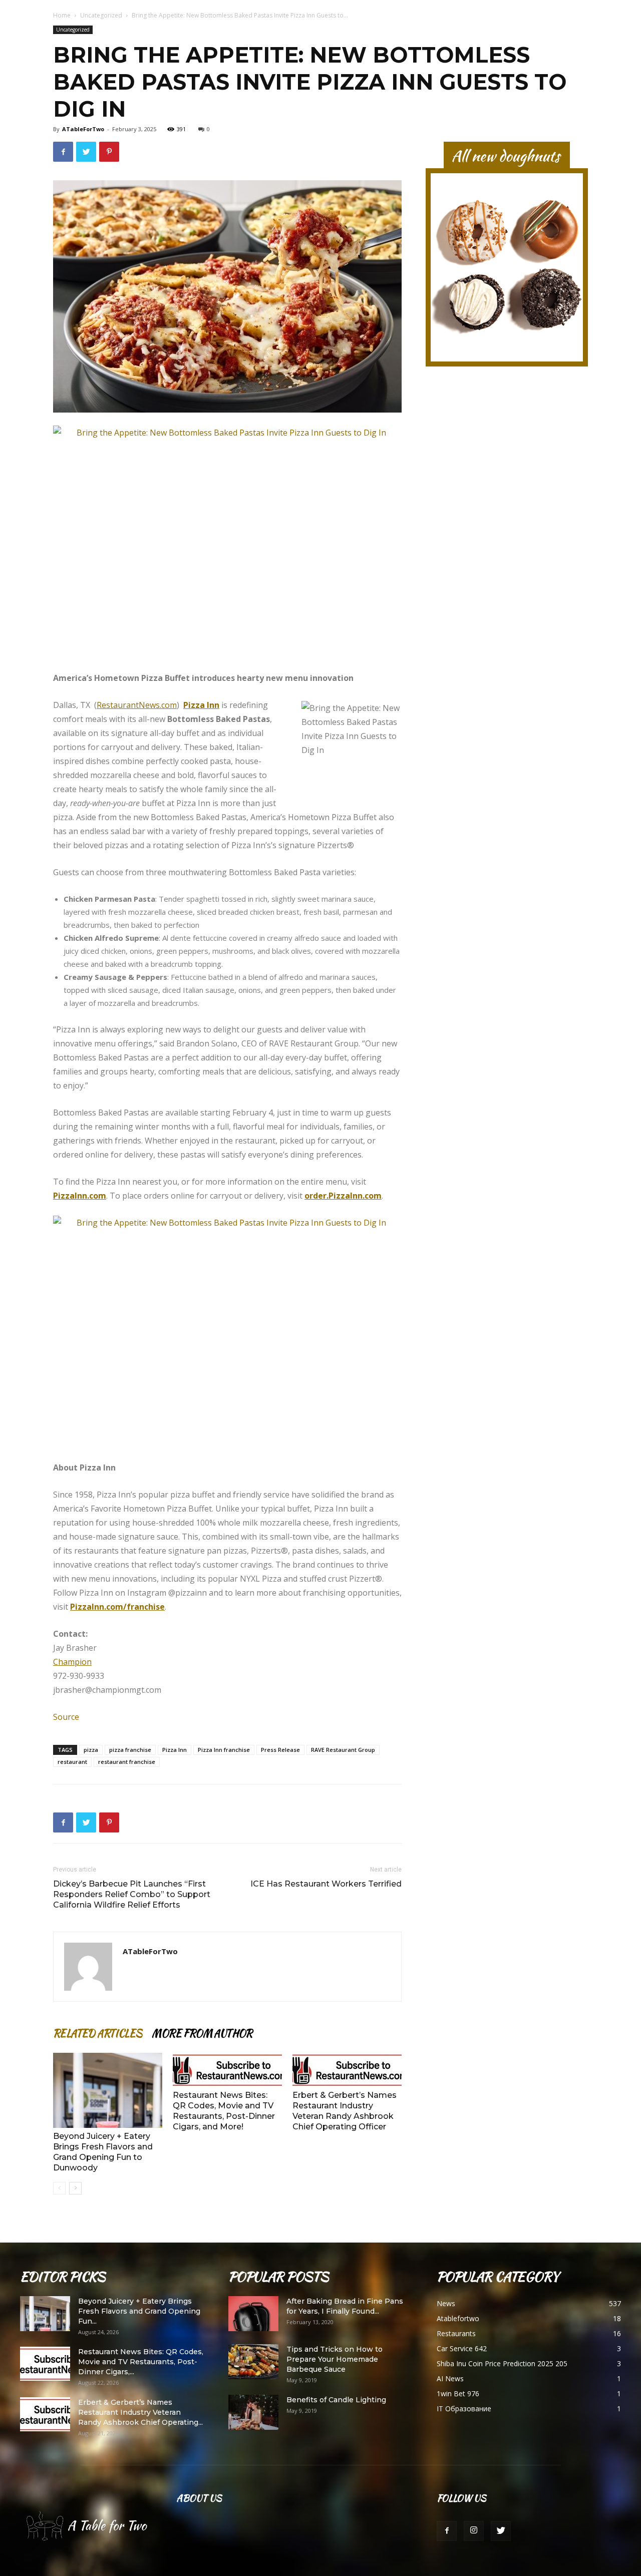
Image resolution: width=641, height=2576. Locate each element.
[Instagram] (474, 2531)
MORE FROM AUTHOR (202, 2033)
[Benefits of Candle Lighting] (253, 2412)
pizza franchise (130, 1750)
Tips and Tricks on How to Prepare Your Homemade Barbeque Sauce (335, 2359)
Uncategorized (101, 15)
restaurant (72, 1762)
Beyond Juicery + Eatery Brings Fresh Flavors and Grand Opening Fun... (139, 2311)
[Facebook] (447, 2531)
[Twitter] (501, 2531)
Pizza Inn (175, 1750)
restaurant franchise (127, 1762)
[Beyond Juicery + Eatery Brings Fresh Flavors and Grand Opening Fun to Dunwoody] (108, 2090)
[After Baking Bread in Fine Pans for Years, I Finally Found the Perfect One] (253, 2314)
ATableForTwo (83, 129)
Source (66, 1717)
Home (62, 15)
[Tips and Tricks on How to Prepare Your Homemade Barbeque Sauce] (253, 2362)
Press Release (280, 1750)
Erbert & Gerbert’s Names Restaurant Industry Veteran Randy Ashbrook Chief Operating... (140, 2412)
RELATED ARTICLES (97, 2033)
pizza (91, 1750)
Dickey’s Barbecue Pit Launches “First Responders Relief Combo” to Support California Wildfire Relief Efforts (132, 1894)
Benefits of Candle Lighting (336, 2400)
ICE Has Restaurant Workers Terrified (326, 1884)
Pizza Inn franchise (224, 1750)
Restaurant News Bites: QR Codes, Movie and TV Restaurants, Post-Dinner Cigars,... (141, 2362)
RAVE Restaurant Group (343, 1750)
